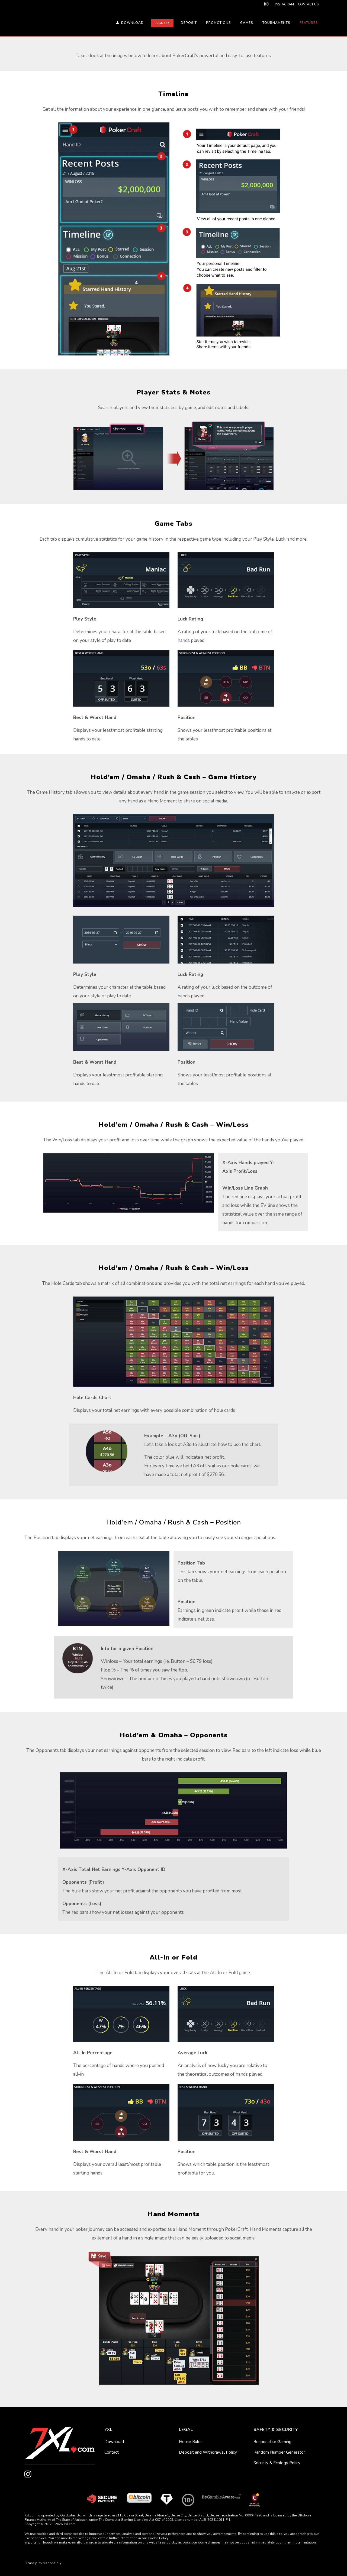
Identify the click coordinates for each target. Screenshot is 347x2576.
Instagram (284, 4)
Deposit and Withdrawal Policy (208, 2452)
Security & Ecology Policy (277, 2463)
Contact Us (308, 4)
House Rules (191, 2442)
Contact (112, 2452)
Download (114, 2442)
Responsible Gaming (272, 2442)
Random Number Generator (279, 2452)
